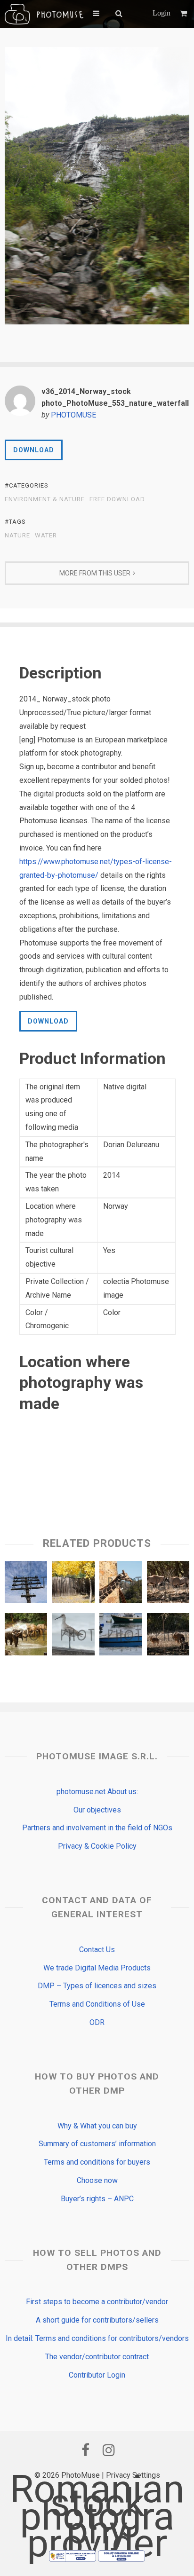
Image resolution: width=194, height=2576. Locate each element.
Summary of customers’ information (97, 2144)
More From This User (95, 573)
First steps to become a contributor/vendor (97, 2302)
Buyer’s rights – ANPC (97, 2199)
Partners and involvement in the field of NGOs (97, 1828)
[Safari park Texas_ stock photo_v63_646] (168, 1584)
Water (46, 536)
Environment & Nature (45, 499)
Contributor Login (97, 2375)
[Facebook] (85, 2450)
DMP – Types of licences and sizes (97, 1986)
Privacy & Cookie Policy (97, 1846)
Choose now (97, 2180)
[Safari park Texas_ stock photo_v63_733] (121, 1584)
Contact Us (97, 1950)
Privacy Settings (133, 2475)
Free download (117, 499)
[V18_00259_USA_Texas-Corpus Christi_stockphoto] (73, 1637)
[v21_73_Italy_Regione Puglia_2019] (121, 1637)
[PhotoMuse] (44, 14)
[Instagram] (109, 2450)
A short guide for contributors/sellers (97, 2320)
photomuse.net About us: (97, 1792)
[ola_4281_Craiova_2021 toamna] (73, 1584)
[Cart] (185, 13)
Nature (17, 536)
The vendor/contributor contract (97, 2357)
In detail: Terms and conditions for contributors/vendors (97, 2338)
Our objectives (97, 1810)
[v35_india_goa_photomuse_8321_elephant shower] (26, 1637)
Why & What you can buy (97, 2126)
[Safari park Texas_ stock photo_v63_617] (168, 1637)
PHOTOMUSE (73, 415)
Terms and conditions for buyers (97, 2162)
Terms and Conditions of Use (97, 2004)
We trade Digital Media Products (97, 1968)
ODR (97, 2022)
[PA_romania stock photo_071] (26, 1584)
